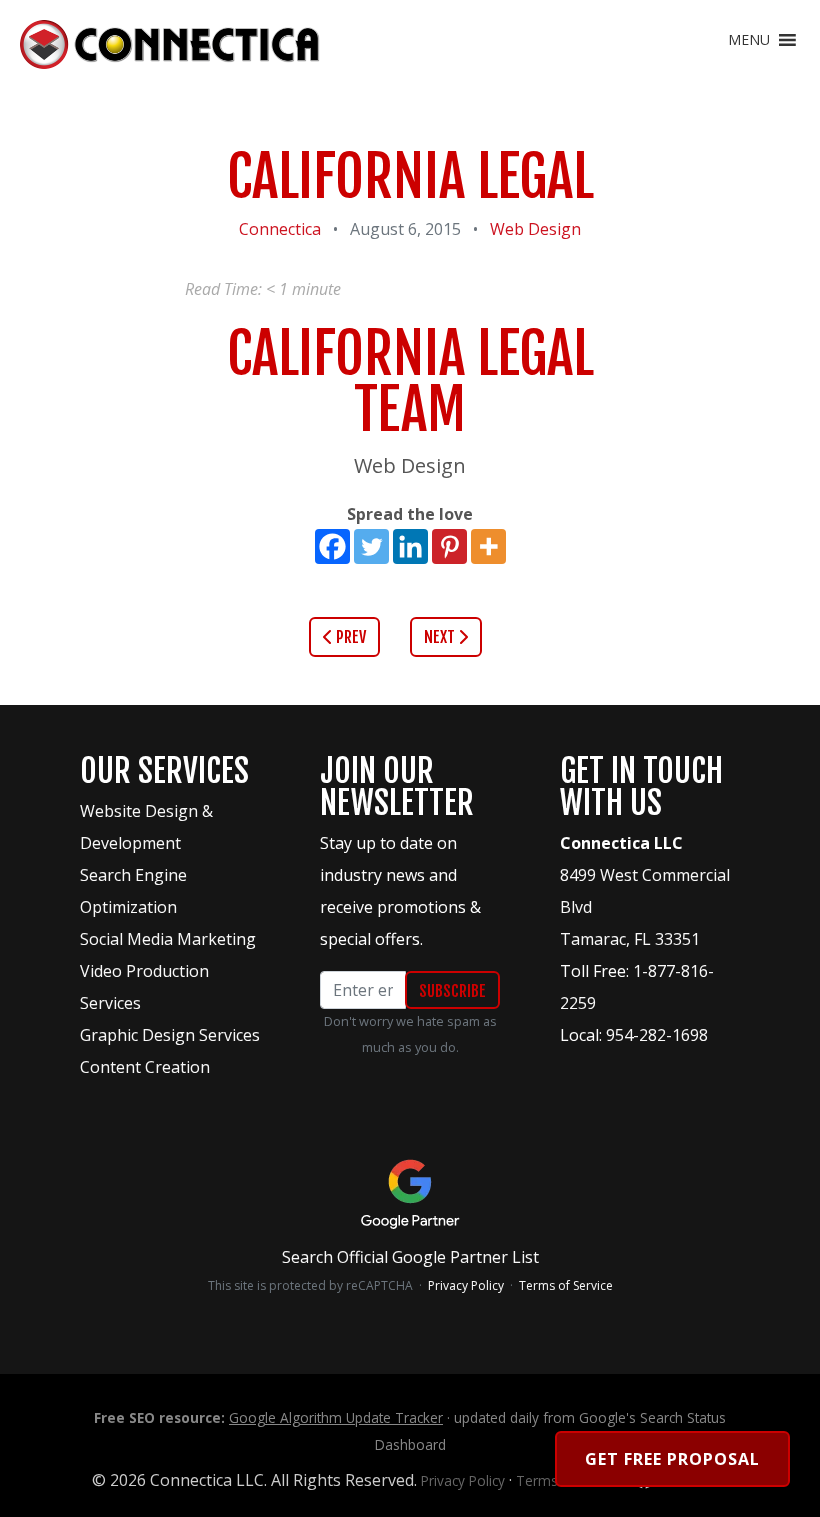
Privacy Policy (466, 1285)
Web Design (535, 229)
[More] (488, 546)
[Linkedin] (410, 546)
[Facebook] (332, 546)
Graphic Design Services (170, 1035)
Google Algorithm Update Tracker (336, 1417)
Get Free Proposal (672, 1459)
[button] (749, 40)
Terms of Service (566, 1285)
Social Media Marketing (168, 939)
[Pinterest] (449, 546)
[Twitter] (371, 546)
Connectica (280, 229)
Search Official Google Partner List (410, 1257)
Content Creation (145, 1067)
